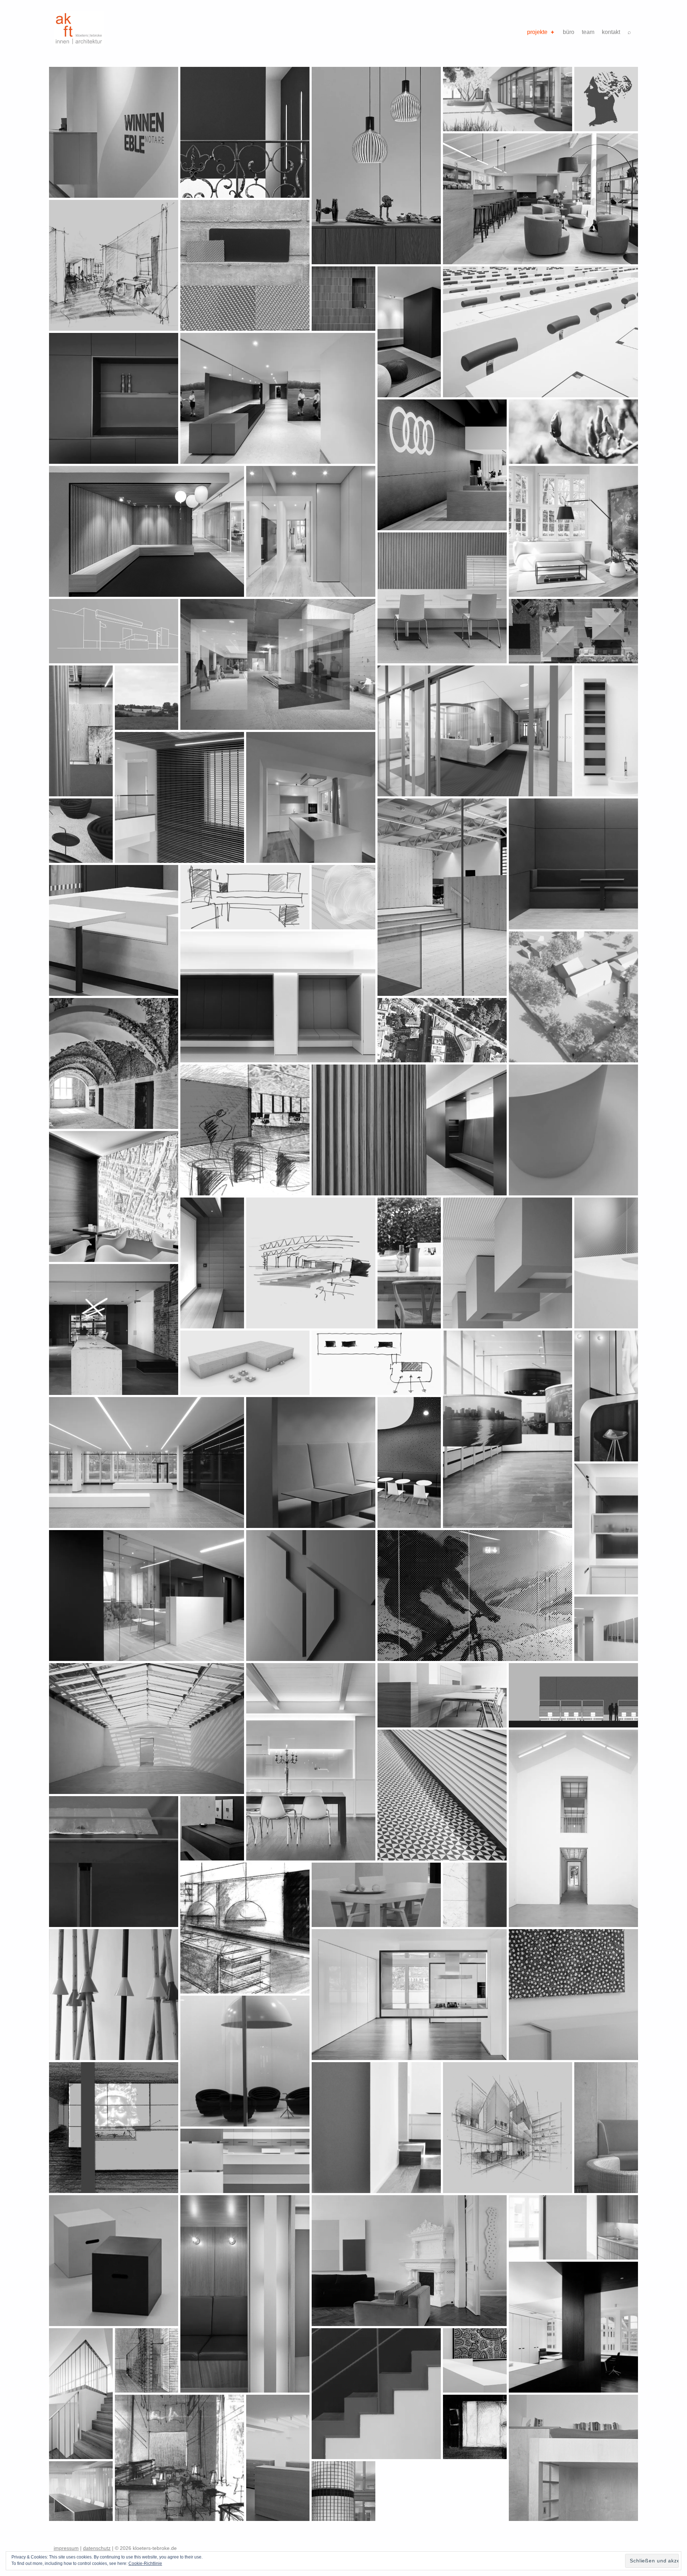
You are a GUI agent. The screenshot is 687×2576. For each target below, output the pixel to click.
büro (569, 32)
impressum (66, 2548)
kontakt (611, 32)
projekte (537, 32)
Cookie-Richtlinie (145, 2563)
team (588, 32)
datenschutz (97, 2548)
